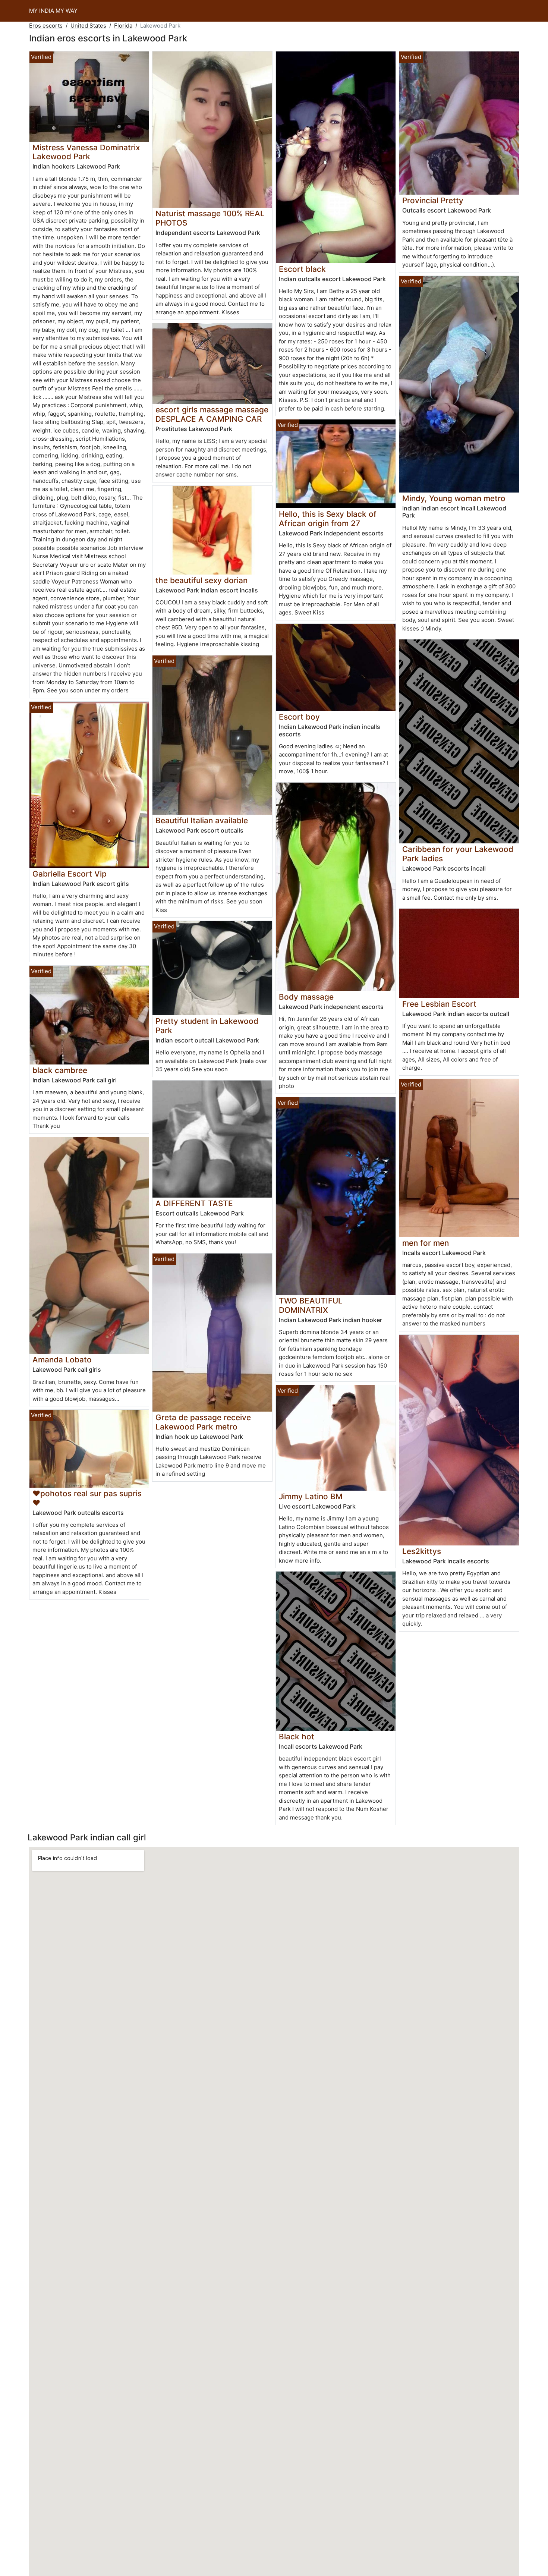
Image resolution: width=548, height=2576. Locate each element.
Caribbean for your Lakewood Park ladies (458, 854)
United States (88, 26)
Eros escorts (46, 26)
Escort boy (299, 717)
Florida (123, 26)
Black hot (297, 1737)
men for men (426, 1243)
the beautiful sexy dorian (201, 580)
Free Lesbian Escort (439, 1004)
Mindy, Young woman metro (454, 498)
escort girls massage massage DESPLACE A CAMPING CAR (212, 414)
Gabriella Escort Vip (70, 874)
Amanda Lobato (62, 1360)
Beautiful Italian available (202, 820)
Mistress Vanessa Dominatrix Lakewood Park (86, 152)
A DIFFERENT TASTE (194, 1203)
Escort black (302, 269)
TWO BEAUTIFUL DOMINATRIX (311, 1305)
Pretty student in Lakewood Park (207, 1026)
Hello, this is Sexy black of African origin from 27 (328, 519)
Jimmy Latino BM (311, 1496)
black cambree (60, 1070)
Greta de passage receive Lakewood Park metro (203, 1422)
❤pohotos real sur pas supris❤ (87, 1498)
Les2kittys (422, 1551)
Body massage (306, 997)
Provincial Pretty (433, 200)
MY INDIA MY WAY (53, 11)
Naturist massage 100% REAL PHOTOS (210, 218)
